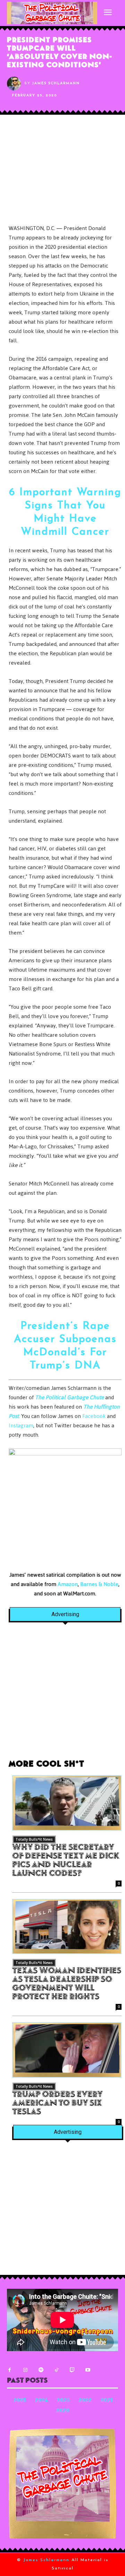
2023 (63, 2401)
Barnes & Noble (99, 1584)
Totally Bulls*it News (34, 1839)
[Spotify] (41, 2370)
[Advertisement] (62, 1695)
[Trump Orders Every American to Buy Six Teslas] (67, 2050)
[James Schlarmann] (16, 84)
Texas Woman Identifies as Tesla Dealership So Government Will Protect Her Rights (67, 1984)
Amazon (68, 1584)
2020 (63, 2411)
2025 (20, 2401)
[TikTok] (56, 2370)
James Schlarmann (56, 83)
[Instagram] (25, 2370)
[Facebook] (10, 2370)
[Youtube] (88, 2370)
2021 (107, 2401)
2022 (85, 2401)
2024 (41, 2401)
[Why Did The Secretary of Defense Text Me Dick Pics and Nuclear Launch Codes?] (67, 1803)
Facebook (94, 1416)
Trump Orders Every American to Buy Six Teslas (57, 2104)
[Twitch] (72, 2370)
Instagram (21, 1425)
